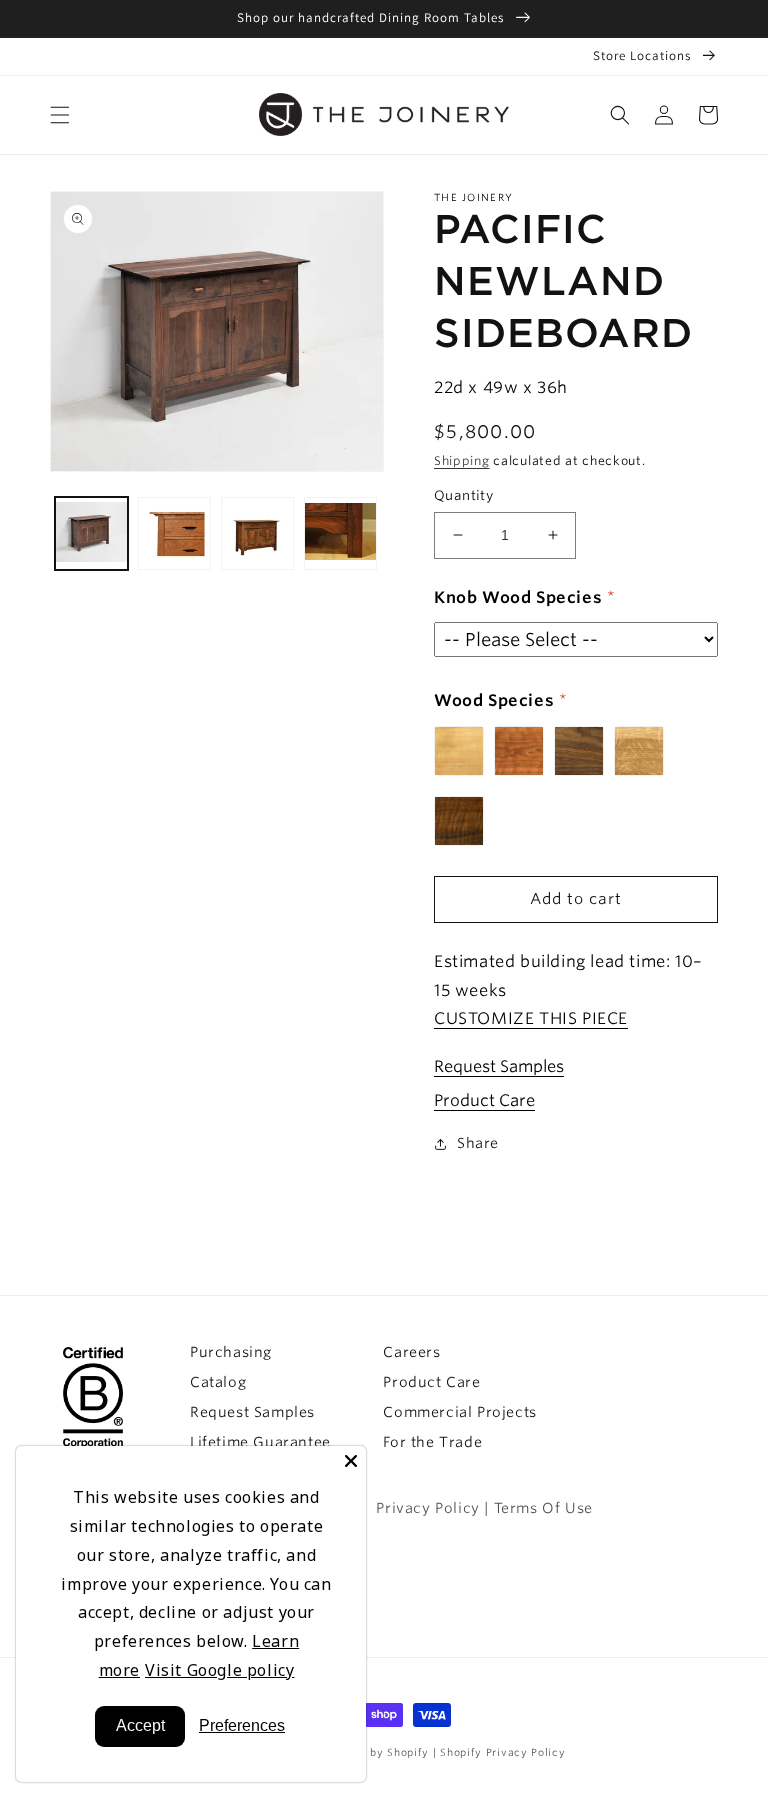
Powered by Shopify (375, 1752)
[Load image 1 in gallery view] (91, 533)
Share (478, 1143)
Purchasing (231, 1352)
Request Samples (499, 1066)
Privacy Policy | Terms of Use (484, 1508)
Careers (411, 1352)
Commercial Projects (459, 1412)
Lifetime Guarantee (260, 1442)
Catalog (218, 1382)
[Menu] (60, 115)
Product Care (484, 1100)
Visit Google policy (219, 1670)
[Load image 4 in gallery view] (340, 533)
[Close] (351, 1461)
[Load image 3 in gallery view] (257, 533)
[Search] (620, 115)
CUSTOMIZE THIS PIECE (531, 1018)
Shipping (462, 460)
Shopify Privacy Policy (502, 1752)
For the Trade (432, 1442)
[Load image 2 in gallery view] (174, 533)
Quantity (463, 495)
